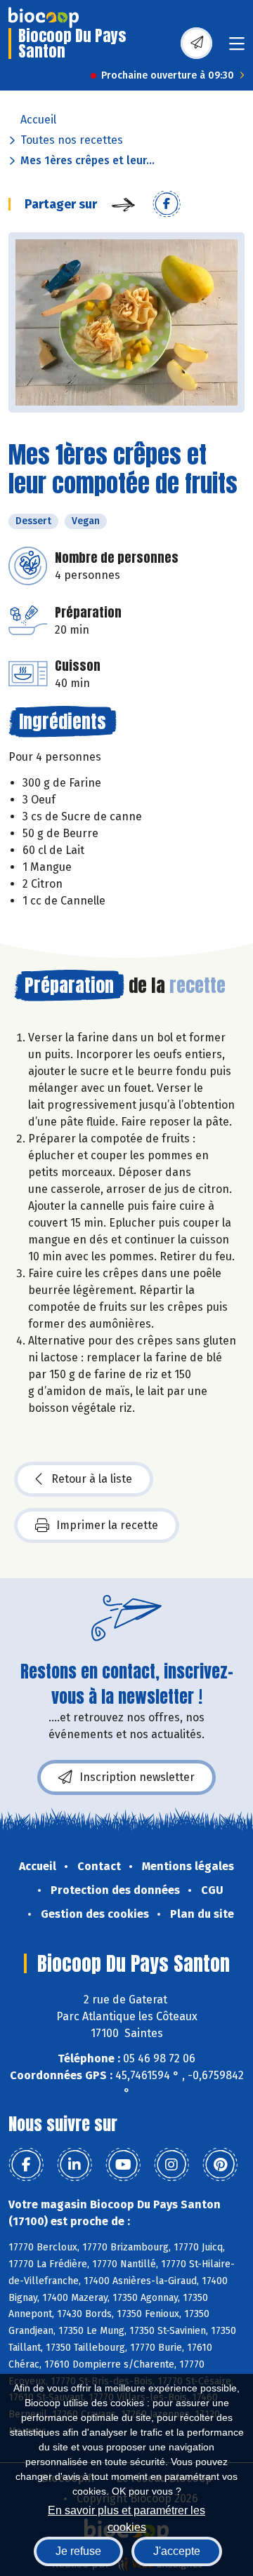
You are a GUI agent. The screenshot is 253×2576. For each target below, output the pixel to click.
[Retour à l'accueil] (44, 18)
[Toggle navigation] (237, 48)
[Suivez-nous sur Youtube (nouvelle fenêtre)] (123, 2165)
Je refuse (78, 2551)
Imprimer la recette (107, 1525)
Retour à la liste (92, 1479)
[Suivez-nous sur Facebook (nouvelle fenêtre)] (26, 2165)
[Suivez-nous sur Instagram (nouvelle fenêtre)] (171, 2165)
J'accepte (177, 2551)
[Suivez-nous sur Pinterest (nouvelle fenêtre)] (220, 2165)
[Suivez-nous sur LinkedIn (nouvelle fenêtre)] (74, 2165)
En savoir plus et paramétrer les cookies (126, 2517)
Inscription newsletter (137, 1777)
